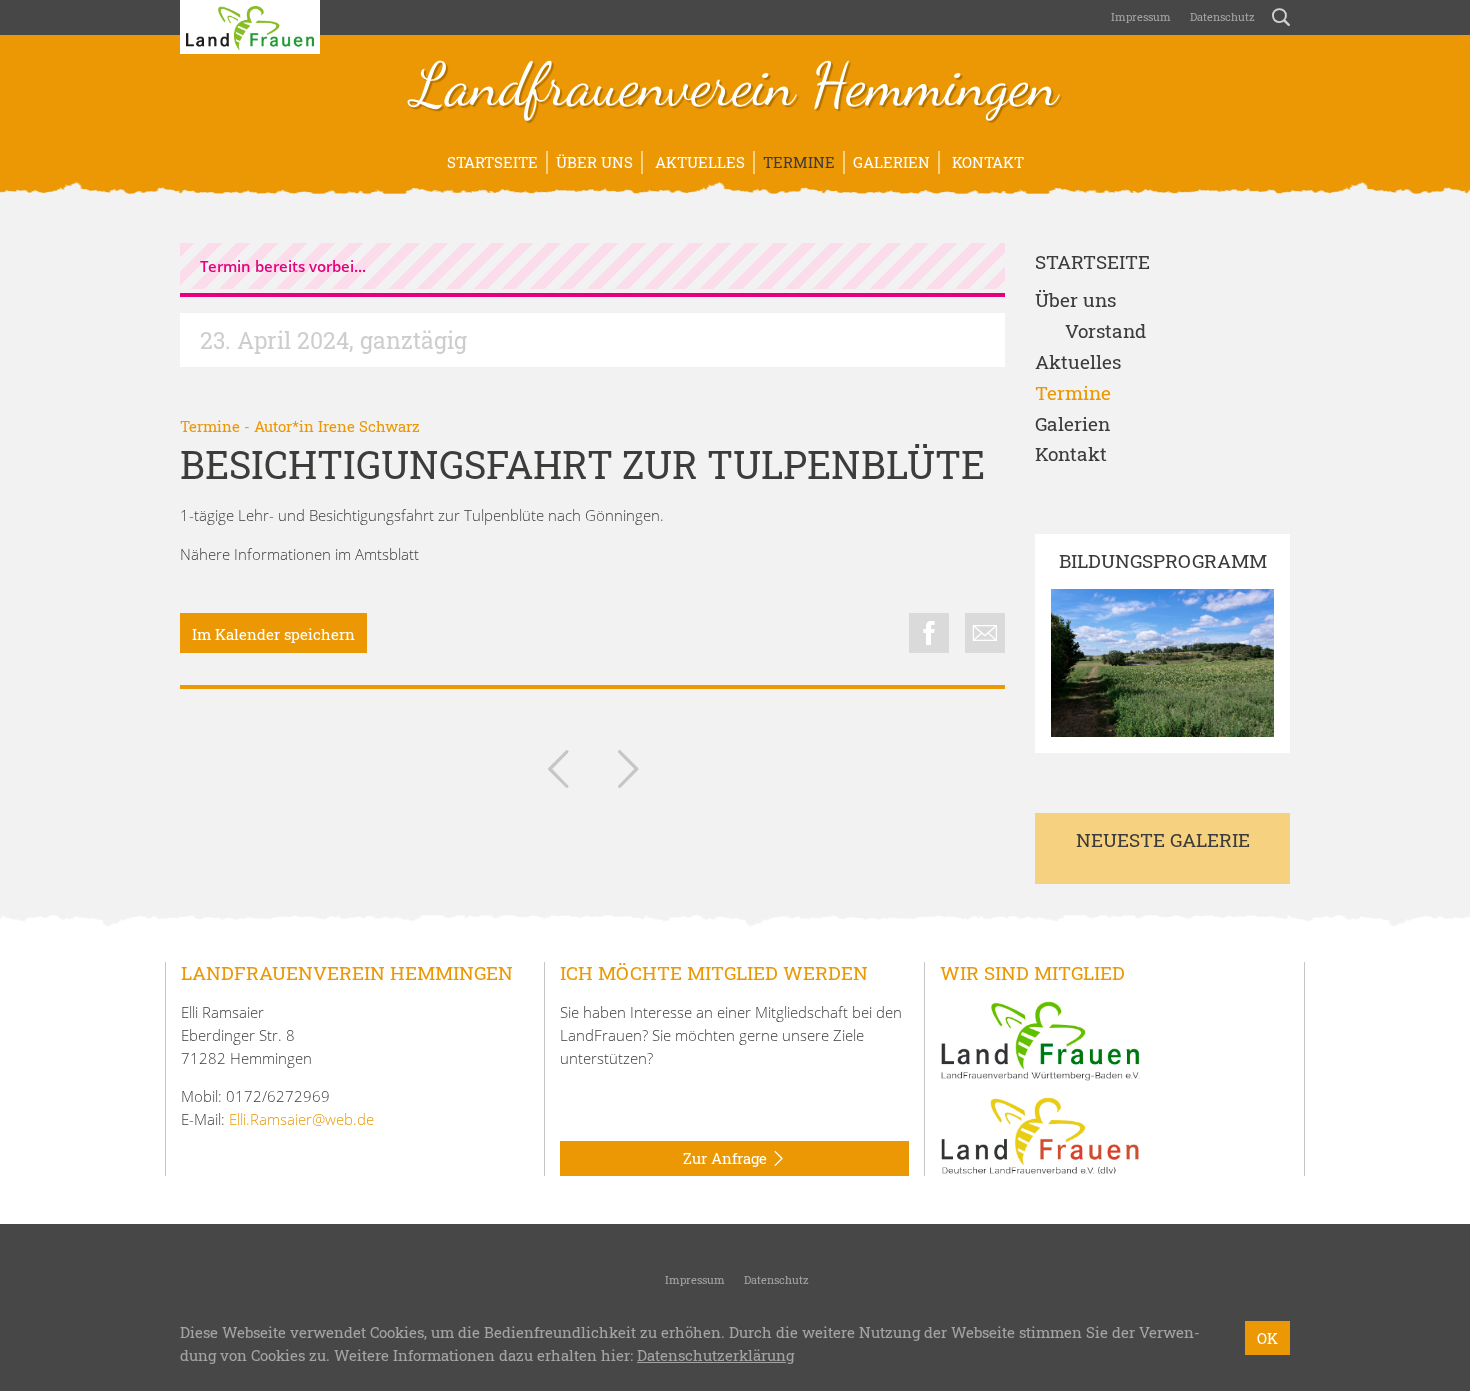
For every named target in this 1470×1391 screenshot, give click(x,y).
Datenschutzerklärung (715, 1355)
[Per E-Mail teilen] (985, 633)
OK (1267, 1338)
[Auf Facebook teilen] (929, 633)
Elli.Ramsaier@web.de (301, 1119)
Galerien (891, 162)
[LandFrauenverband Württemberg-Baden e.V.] (1040, 1039)
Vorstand (1105, 331)
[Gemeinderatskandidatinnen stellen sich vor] (628, 773)
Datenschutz (1221, 16)
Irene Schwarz (369, 426)
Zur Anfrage (727, 1158)
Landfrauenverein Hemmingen (735, 88)
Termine (799, 162)
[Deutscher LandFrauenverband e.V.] (1040, 1134)
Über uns (594, 162)
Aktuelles (698, 162)
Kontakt (986, 162)
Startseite (492, 162)
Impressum (1139, 16)
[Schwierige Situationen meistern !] (558, 773)
